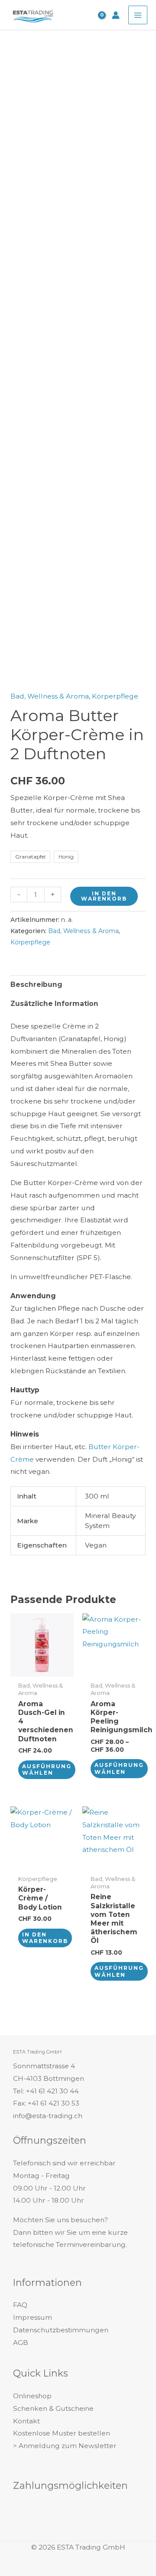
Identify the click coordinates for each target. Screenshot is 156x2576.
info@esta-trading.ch (48, 2116)
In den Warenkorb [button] (45, 1938)
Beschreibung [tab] (36, 984)
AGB (21, 2343)
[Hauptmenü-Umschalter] (138, 15)
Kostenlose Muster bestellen (62, 2433)
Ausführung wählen (47, 1770)
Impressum (32, 2317)
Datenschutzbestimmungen (61, 2330)
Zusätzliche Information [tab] (54, 1004)
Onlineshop (32, 2396)
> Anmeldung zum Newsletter (65, 2446)
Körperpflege (115, 696)
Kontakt (26, 2421)
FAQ (20, 2305)
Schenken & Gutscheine (53, 2408)
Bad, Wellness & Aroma (50, 696)
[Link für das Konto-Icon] (116, 15)
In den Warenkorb (104, 896)
